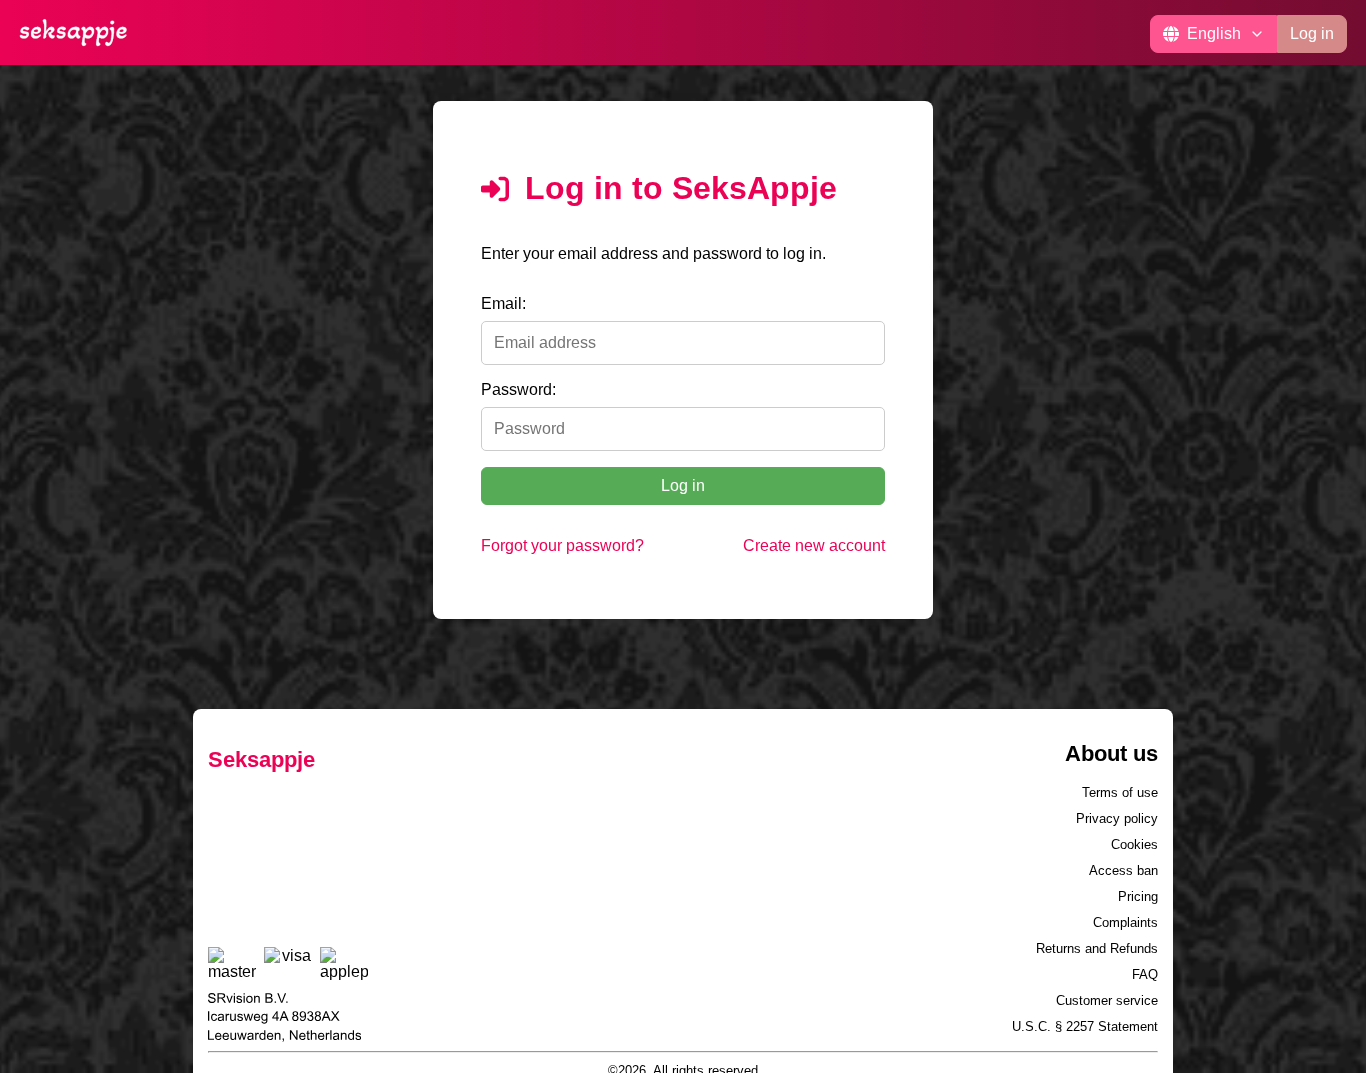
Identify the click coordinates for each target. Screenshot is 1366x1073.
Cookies (1134, 844)
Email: (503, 303)
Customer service (1107, 1000)
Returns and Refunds (1097, 948)
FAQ (1145, 974)
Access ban (1123, 870)
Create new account (814, 545)
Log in (1312, 33)
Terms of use (1120, 792)
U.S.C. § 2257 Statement (1085, 1026)
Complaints (1125, 922)
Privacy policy (1117, 818)
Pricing (1138, 896)
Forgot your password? (562, 545)
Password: (518, 389)
